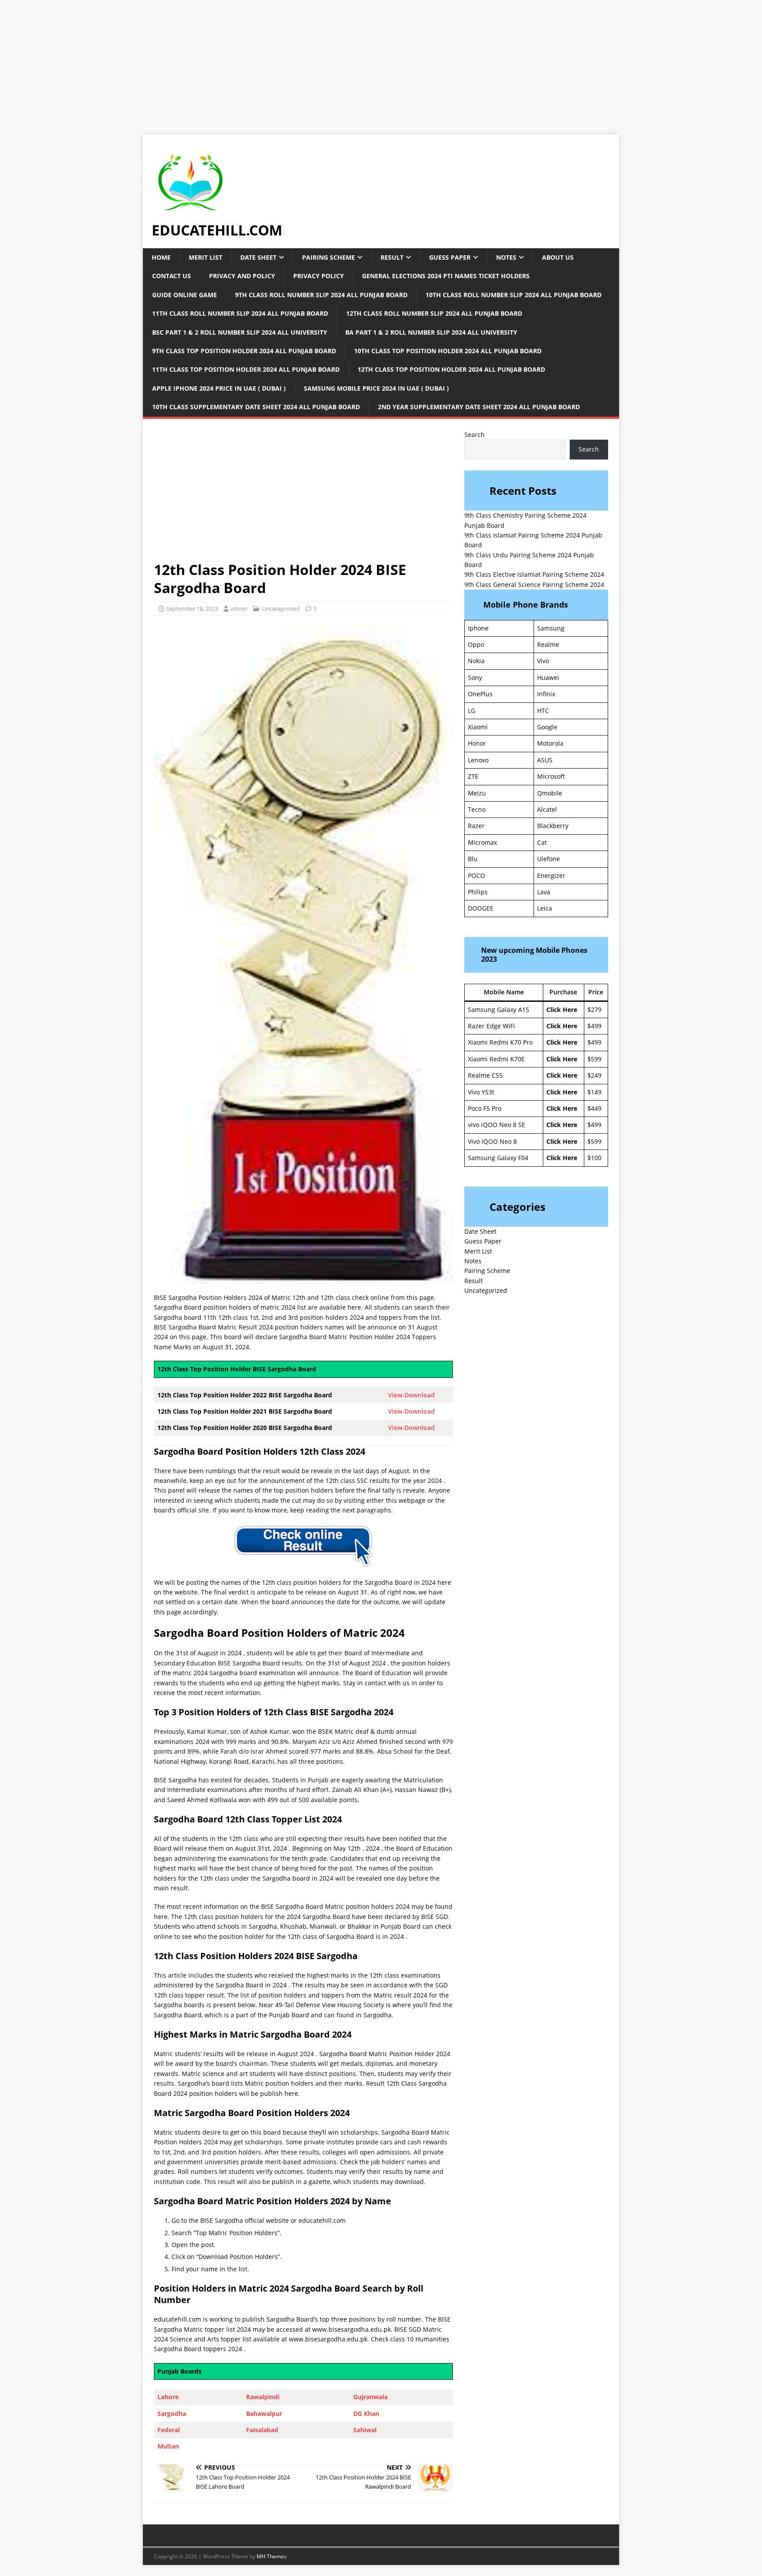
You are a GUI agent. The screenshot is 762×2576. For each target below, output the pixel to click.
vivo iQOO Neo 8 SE (497, 1125)
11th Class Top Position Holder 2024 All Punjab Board (246, 369)
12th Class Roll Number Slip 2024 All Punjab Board (434, 313)
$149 (594, 1092)
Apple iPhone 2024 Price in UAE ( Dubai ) (219, 388)
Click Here (562, 1010)
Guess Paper (450, 257)
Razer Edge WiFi (491, 1026)
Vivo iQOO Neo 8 (492, 1141)
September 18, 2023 (192, 609)
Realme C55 (485, 1075)
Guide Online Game (185, 295)
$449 (594, 1108)
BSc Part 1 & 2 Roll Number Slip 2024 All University (240, 332)
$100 (594, 1158)
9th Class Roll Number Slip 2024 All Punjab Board (321, 295)
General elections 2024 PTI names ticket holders (446, 276)
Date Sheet (258, 257)
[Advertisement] (265, 62)
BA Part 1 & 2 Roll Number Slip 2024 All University (431, 332)
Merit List (205, 257)
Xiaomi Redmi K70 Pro (500, 1042)
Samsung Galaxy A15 (499, 1010)
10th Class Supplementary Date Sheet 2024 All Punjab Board (256, 407)
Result (392, 257)
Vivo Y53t (481, 1092)
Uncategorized (486, 1290)
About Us (558, 257)
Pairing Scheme (329, 257)
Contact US (172, 276)
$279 (594, 1010)
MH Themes (272, 2556)
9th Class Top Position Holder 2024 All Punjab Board (244, 351)
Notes (506, 257)
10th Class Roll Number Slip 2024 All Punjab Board (514, 295)
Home (161, 257)
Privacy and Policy (242, 276)
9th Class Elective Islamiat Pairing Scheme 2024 (534, 574)
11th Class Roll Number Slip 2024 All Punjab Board (240, 313)
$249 (594, 1075)
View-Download (411, 1395)
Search (474, 435)
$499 (594, 1026)
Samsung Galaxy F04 (498, 1158)
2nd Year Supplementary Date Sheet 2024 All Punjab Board (479, 407)
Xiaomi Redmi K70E (496, 1059)
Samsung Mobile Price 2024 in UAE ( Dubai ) (376, 388)
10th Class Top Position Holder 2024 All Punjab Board (448, 351)
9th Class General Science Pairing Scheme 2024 (534, 584)
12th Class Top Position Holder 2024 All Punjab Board (451, 369)
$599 (594, 1059)
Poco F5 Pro (485, 1108)
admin (239, 609)
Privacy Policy (319, 276)
